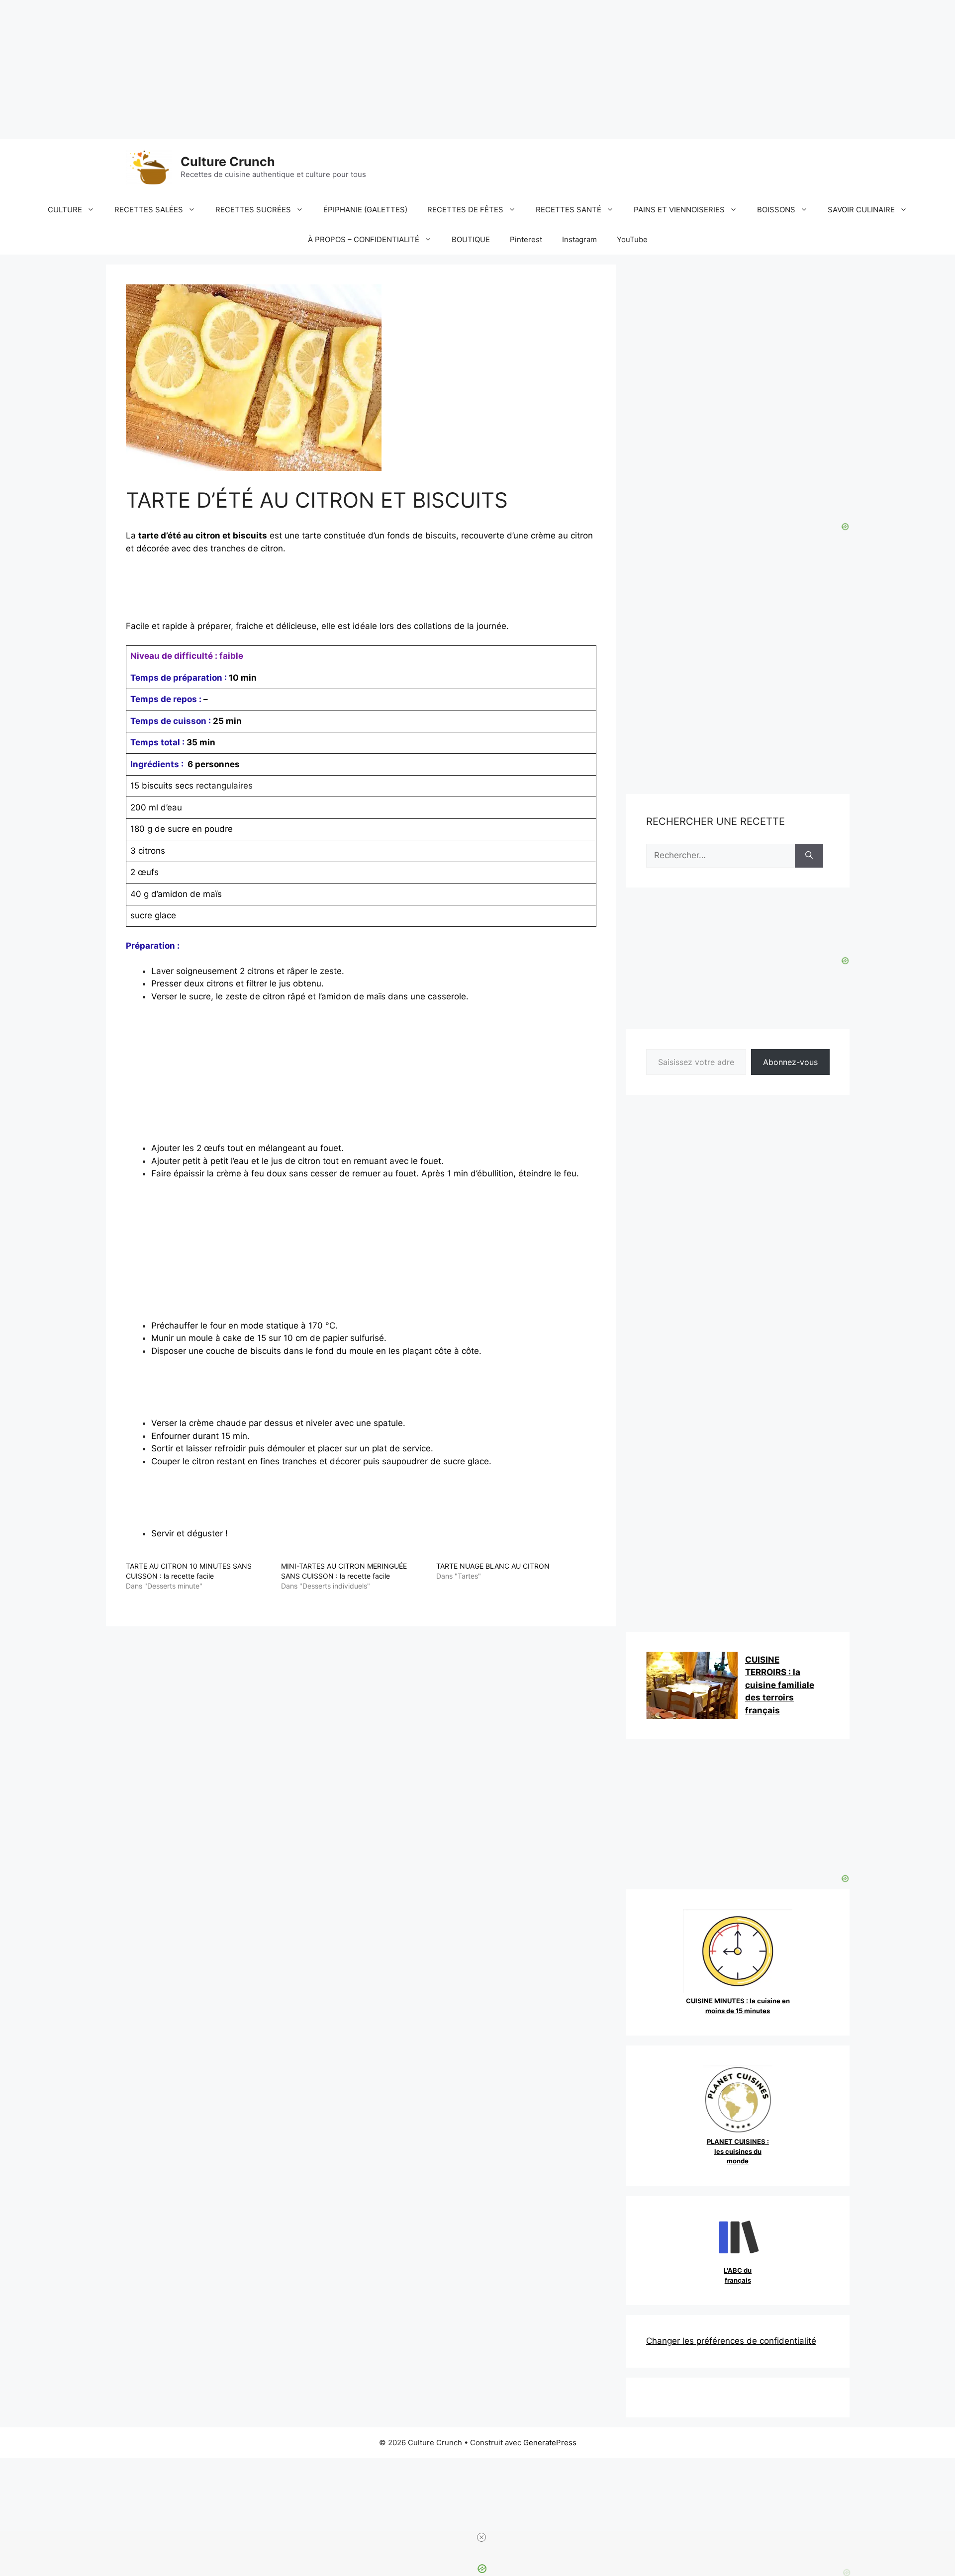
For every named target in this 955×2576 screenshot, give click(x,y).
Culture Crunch (228, 162)
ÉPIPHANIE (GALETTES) (365, 210)
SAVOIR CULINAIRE (861, 210)
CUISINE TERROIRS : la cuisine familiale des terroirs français (780, 1685)
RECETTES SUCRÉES (253, 210)
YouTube (632, 239)
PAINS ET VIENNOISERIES (679, 210)
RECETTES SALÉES (149, 210)
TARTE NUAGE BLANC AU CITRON (493, 1566)
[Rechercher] (809, 856)
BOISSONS (776, 210)
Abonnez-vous (790, 1062)
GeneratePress (550, 2443)
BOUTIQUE (471, 239)
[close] (481, 2537)
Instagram (579, 239)
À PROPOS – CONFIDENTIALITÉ (364, 239)
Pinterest (526, 239)
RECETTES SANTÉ (569, 210)
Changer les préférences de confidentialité (731, 2341)
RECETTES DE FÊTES (465, 210)
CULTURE (65, 210)
